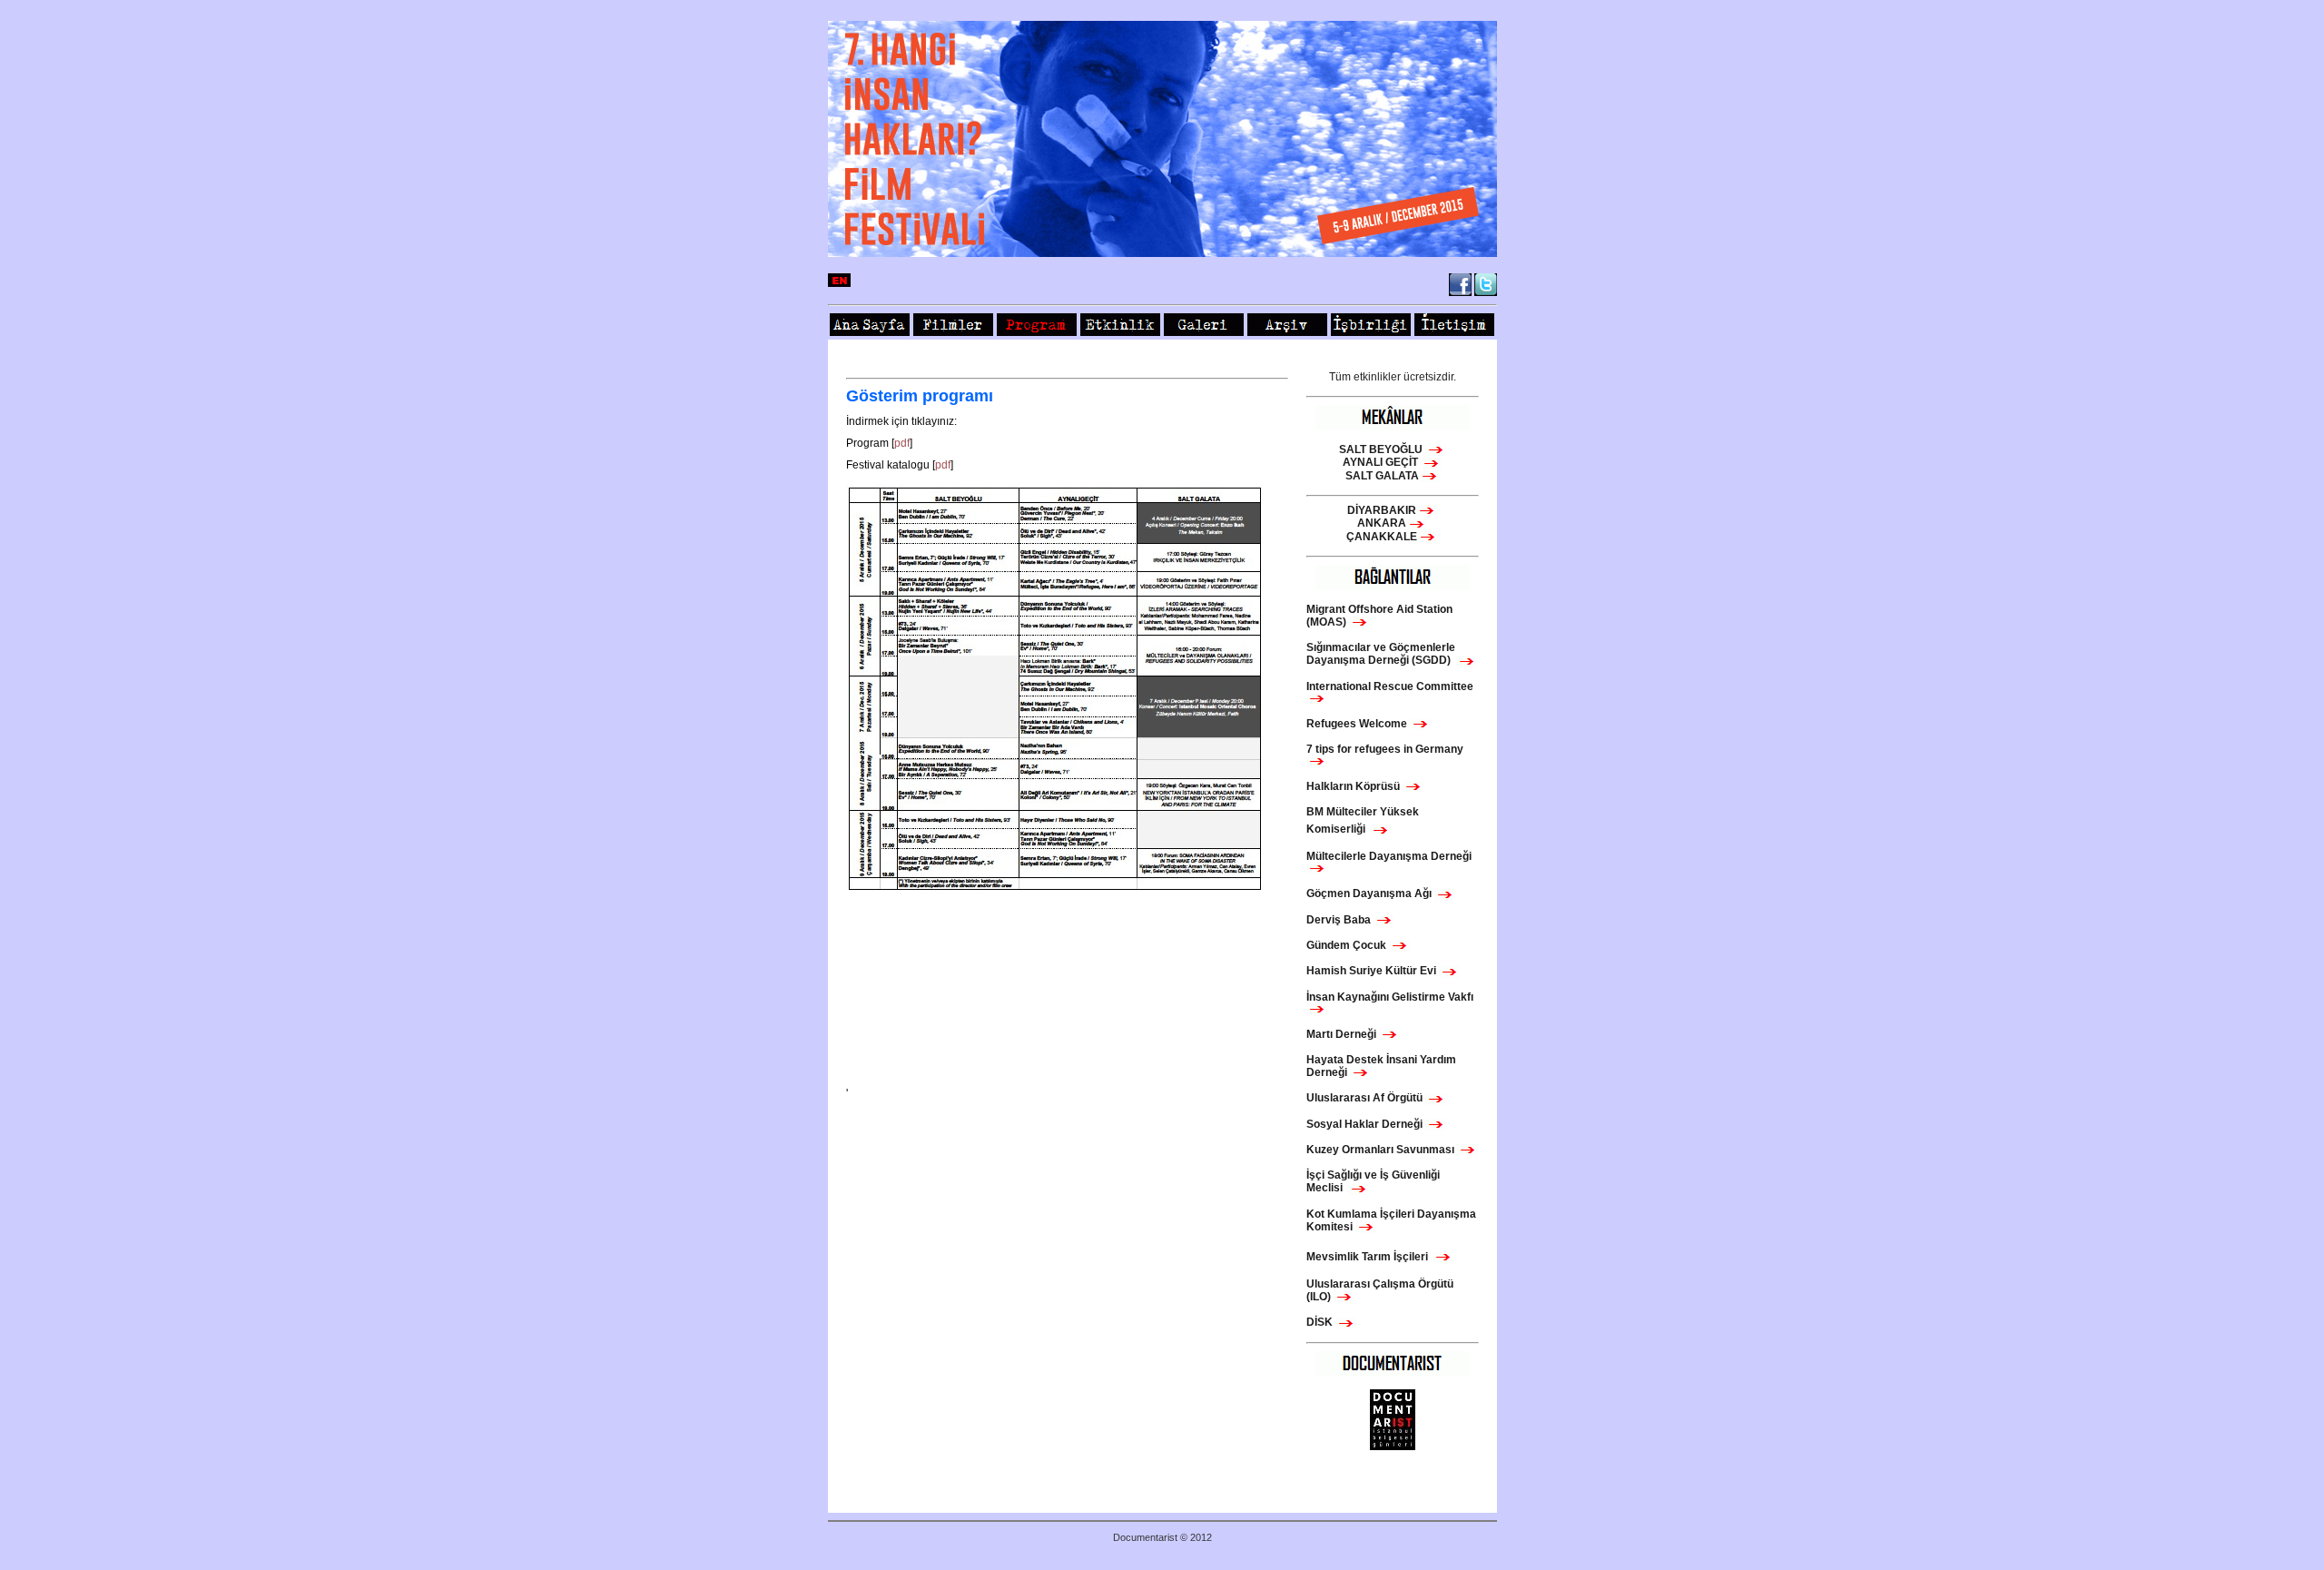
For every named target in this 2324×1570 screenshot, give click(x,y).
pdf (902, 443)
